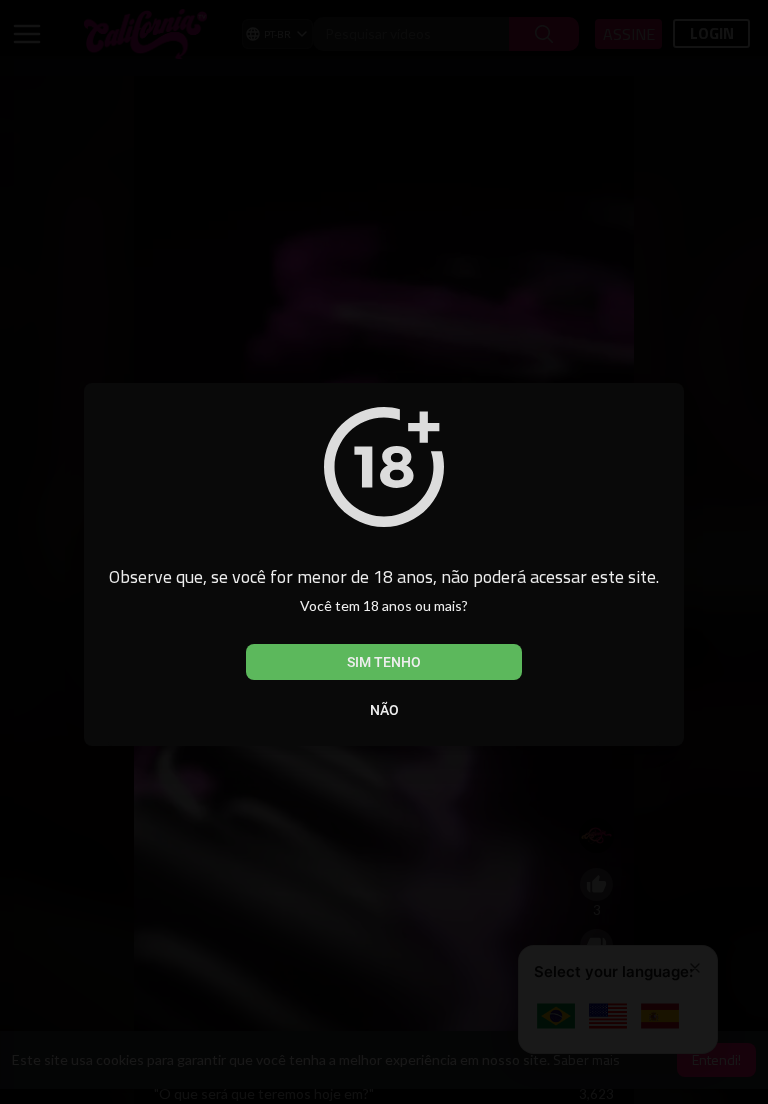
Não (384, 710)
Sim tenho (384, 662)
